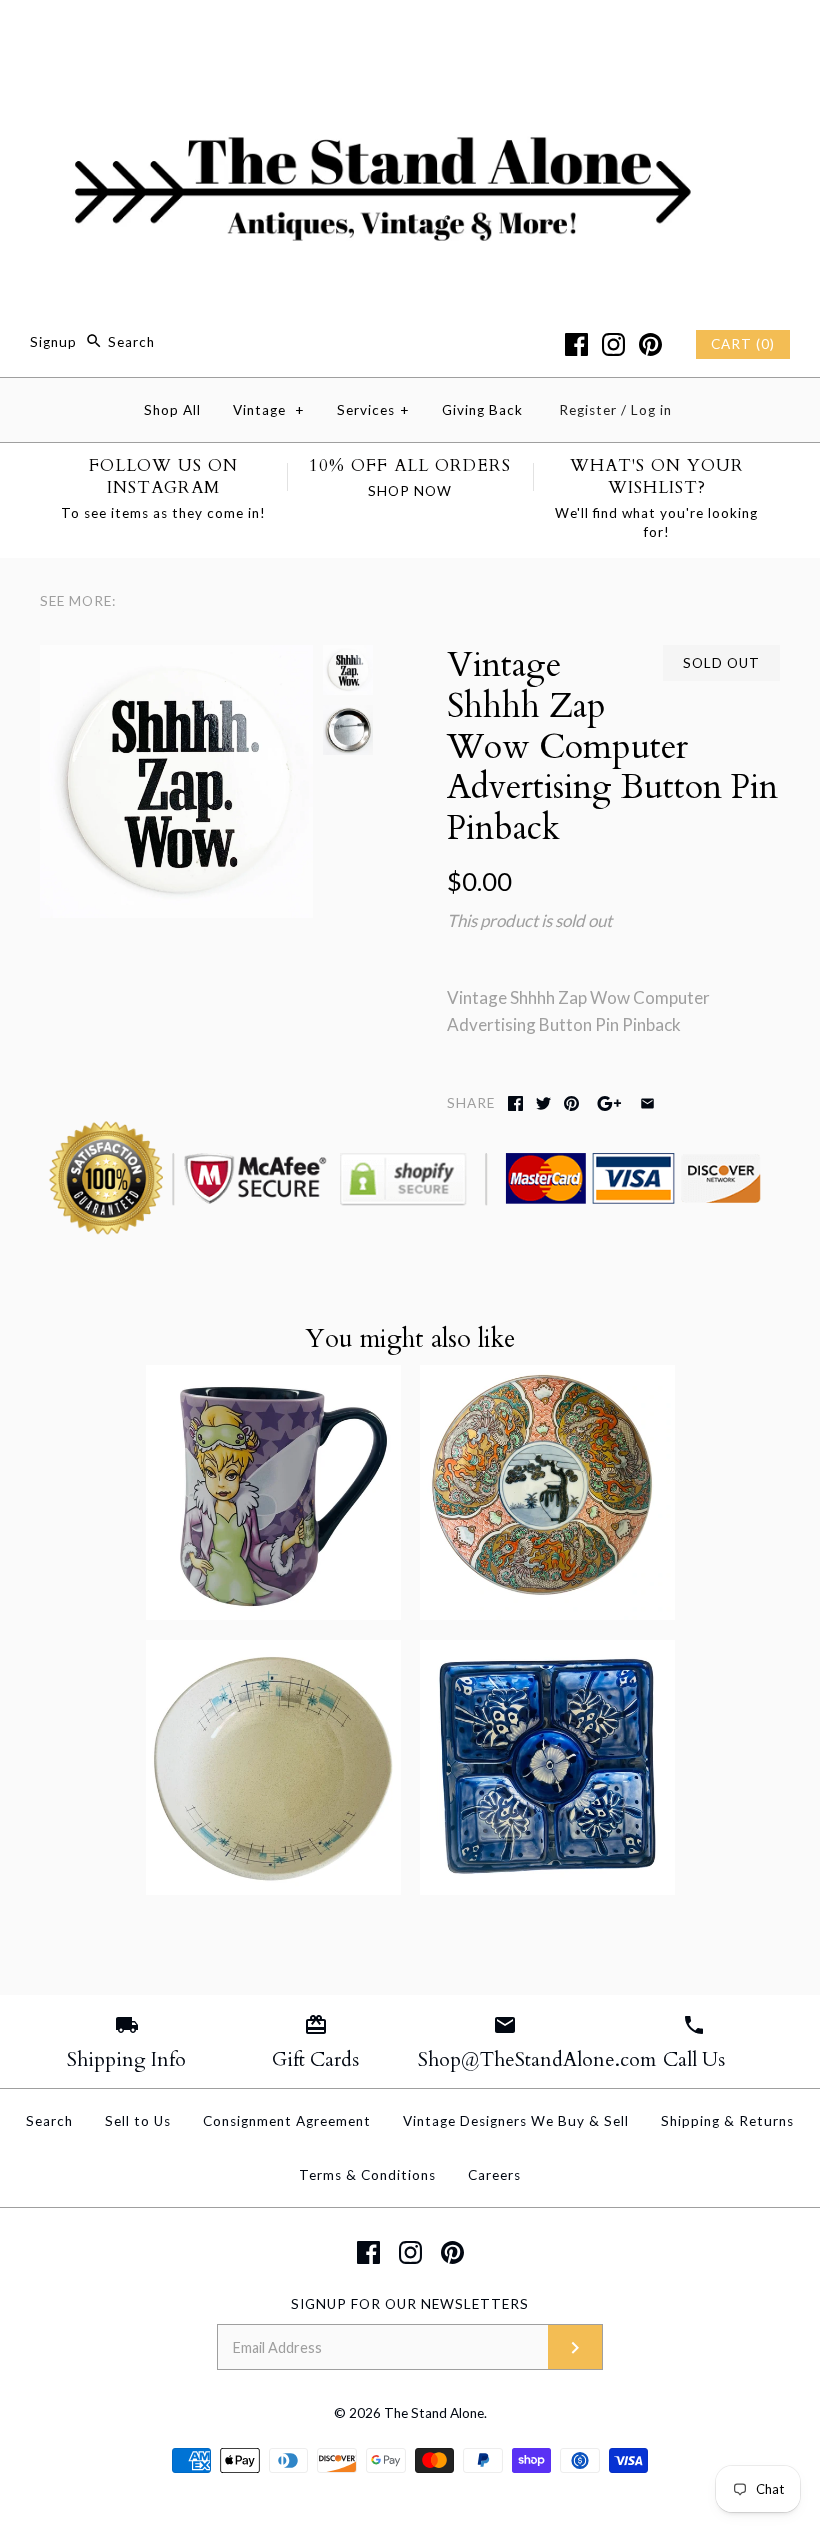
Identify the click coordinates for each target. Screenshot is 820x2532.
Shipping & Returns (727, 2121)
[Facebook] (576, 344)
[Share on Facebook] (515, 1103)
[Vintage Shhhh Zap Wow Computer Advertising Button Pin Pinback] (176, 658)
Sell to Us (138, 2121)
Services (373, 410)
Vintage (269, 410)
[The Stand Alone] (410, 33)
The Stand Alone (434, 2413)
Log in (651, 410)
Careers (494, 2175)
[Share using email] (647, 1103)
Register (588, 410)
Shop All (172, 410)
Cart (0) (743, 344)
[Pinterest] (650, 344)
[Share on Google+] (609, 1103)
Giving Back (482, 410)
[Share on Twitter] (543, 1103)
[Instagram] (613, 344)
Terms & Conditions (367, 2175)
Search (49, 2121)
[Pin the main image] (571, 1103)
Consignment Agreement (287, 2121)
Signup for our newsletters (410, 2304)
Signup (53, 342)
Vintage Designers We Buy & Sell (516, 2121)
